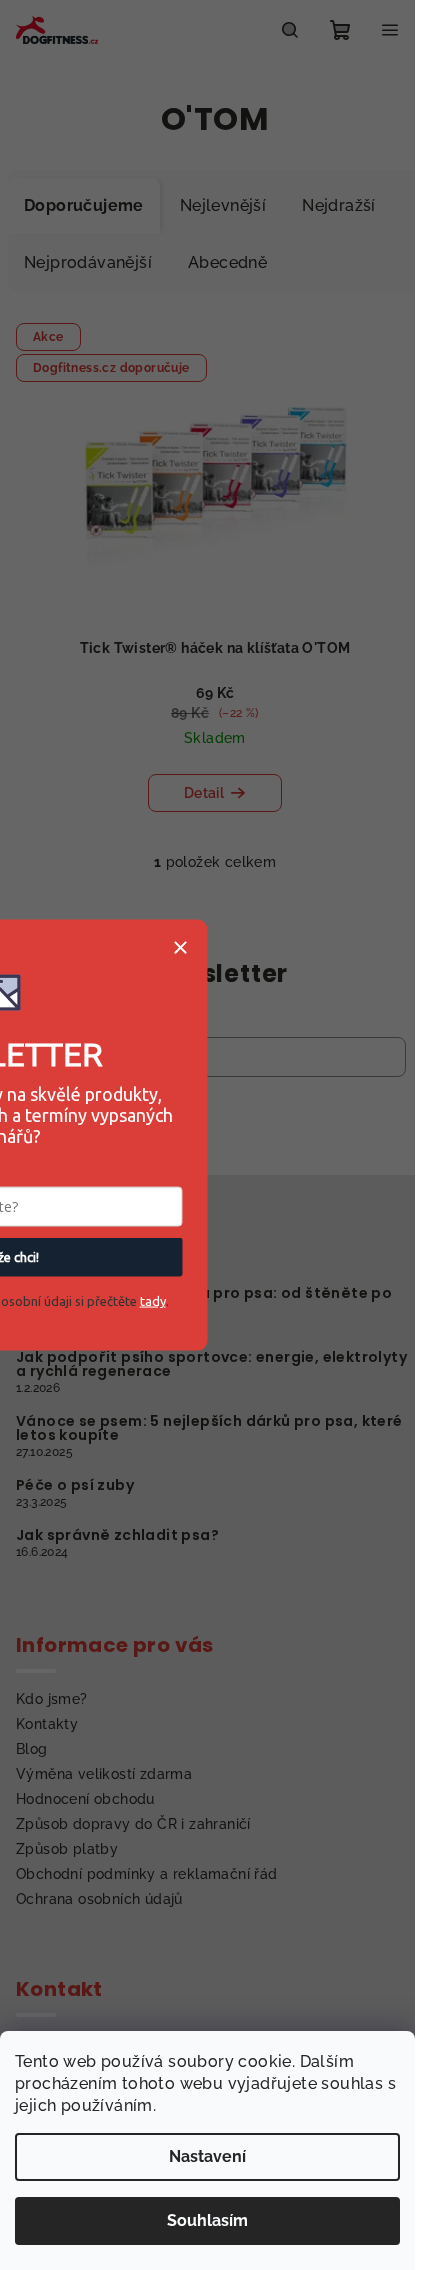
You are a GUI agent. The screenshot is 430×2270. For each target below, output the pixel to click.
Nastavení (207, 2156)
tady (153, 1301)
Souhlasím (207, 2220)
